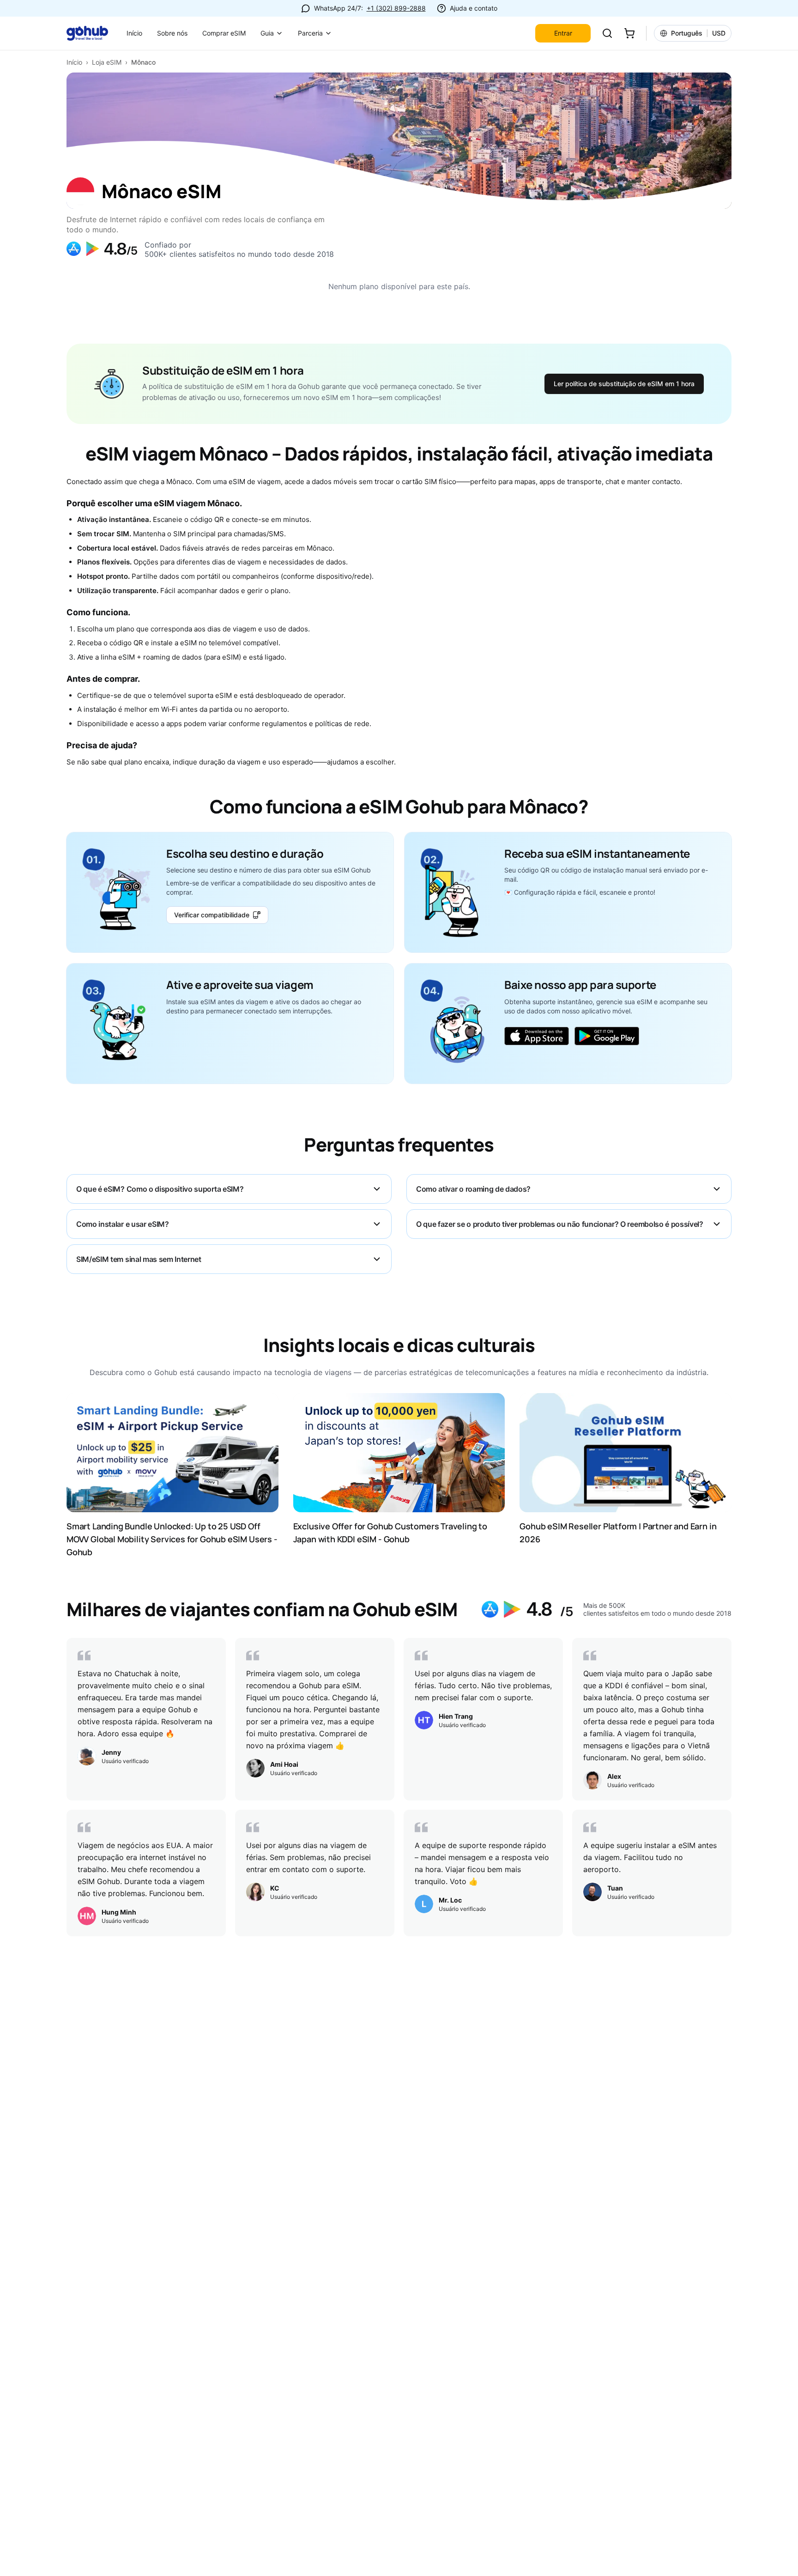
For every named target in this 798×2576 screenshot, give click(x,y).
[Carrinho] (629, 33)
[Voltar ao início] (93, 33)
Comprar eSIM (224, 33)
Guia (267, 33)
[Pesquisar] (607, 33)
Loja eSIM (107, 62)
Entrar (563, 33)
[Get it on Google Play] (607, 1036)
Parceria (310, 33)
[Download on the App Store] (537, 1036)
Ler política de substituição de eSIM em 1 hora (624, 384)
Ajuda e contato (474, 8)
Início (134, 33)
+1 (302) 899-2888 (396, 8)
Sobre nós (172, 33)
